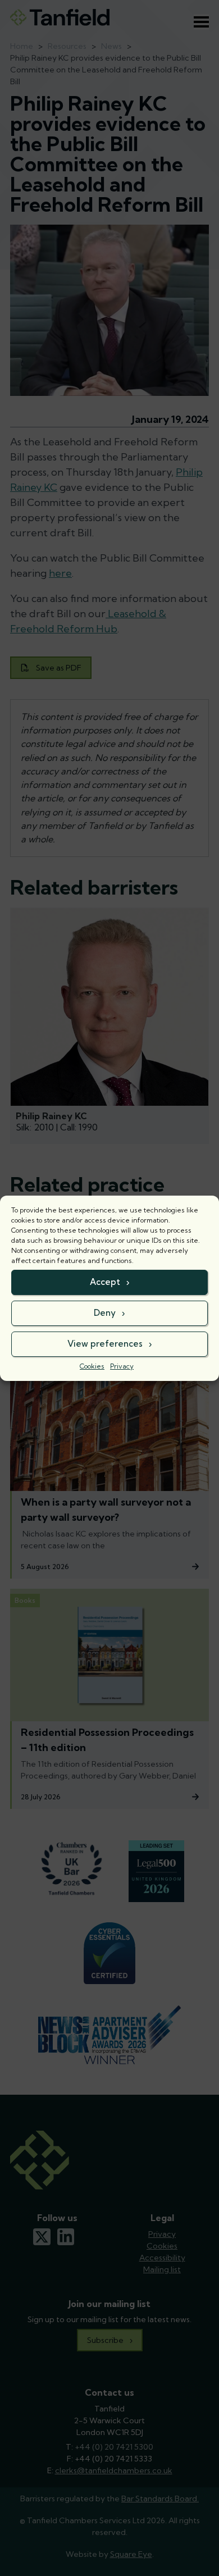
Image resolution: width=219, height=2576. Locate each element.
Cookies (92, 1366)
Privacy (122, 1366)
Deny (105, 1313)
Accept (105, 1282)
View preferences (105, 1344)
